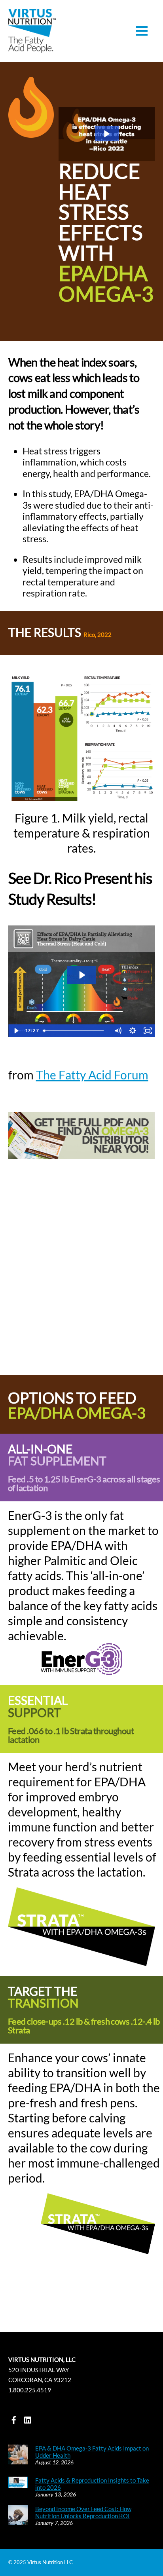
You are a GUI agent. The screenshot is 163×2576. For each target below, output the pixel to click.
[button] (107, 134)
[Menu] (142, 31)
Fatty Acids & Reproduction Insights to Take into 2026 (92, 2484)
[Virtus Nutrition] (32, 48)
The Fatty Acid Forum (92, 1075)
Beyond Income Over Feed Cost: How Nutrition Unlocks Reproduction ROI (83, 2512)
